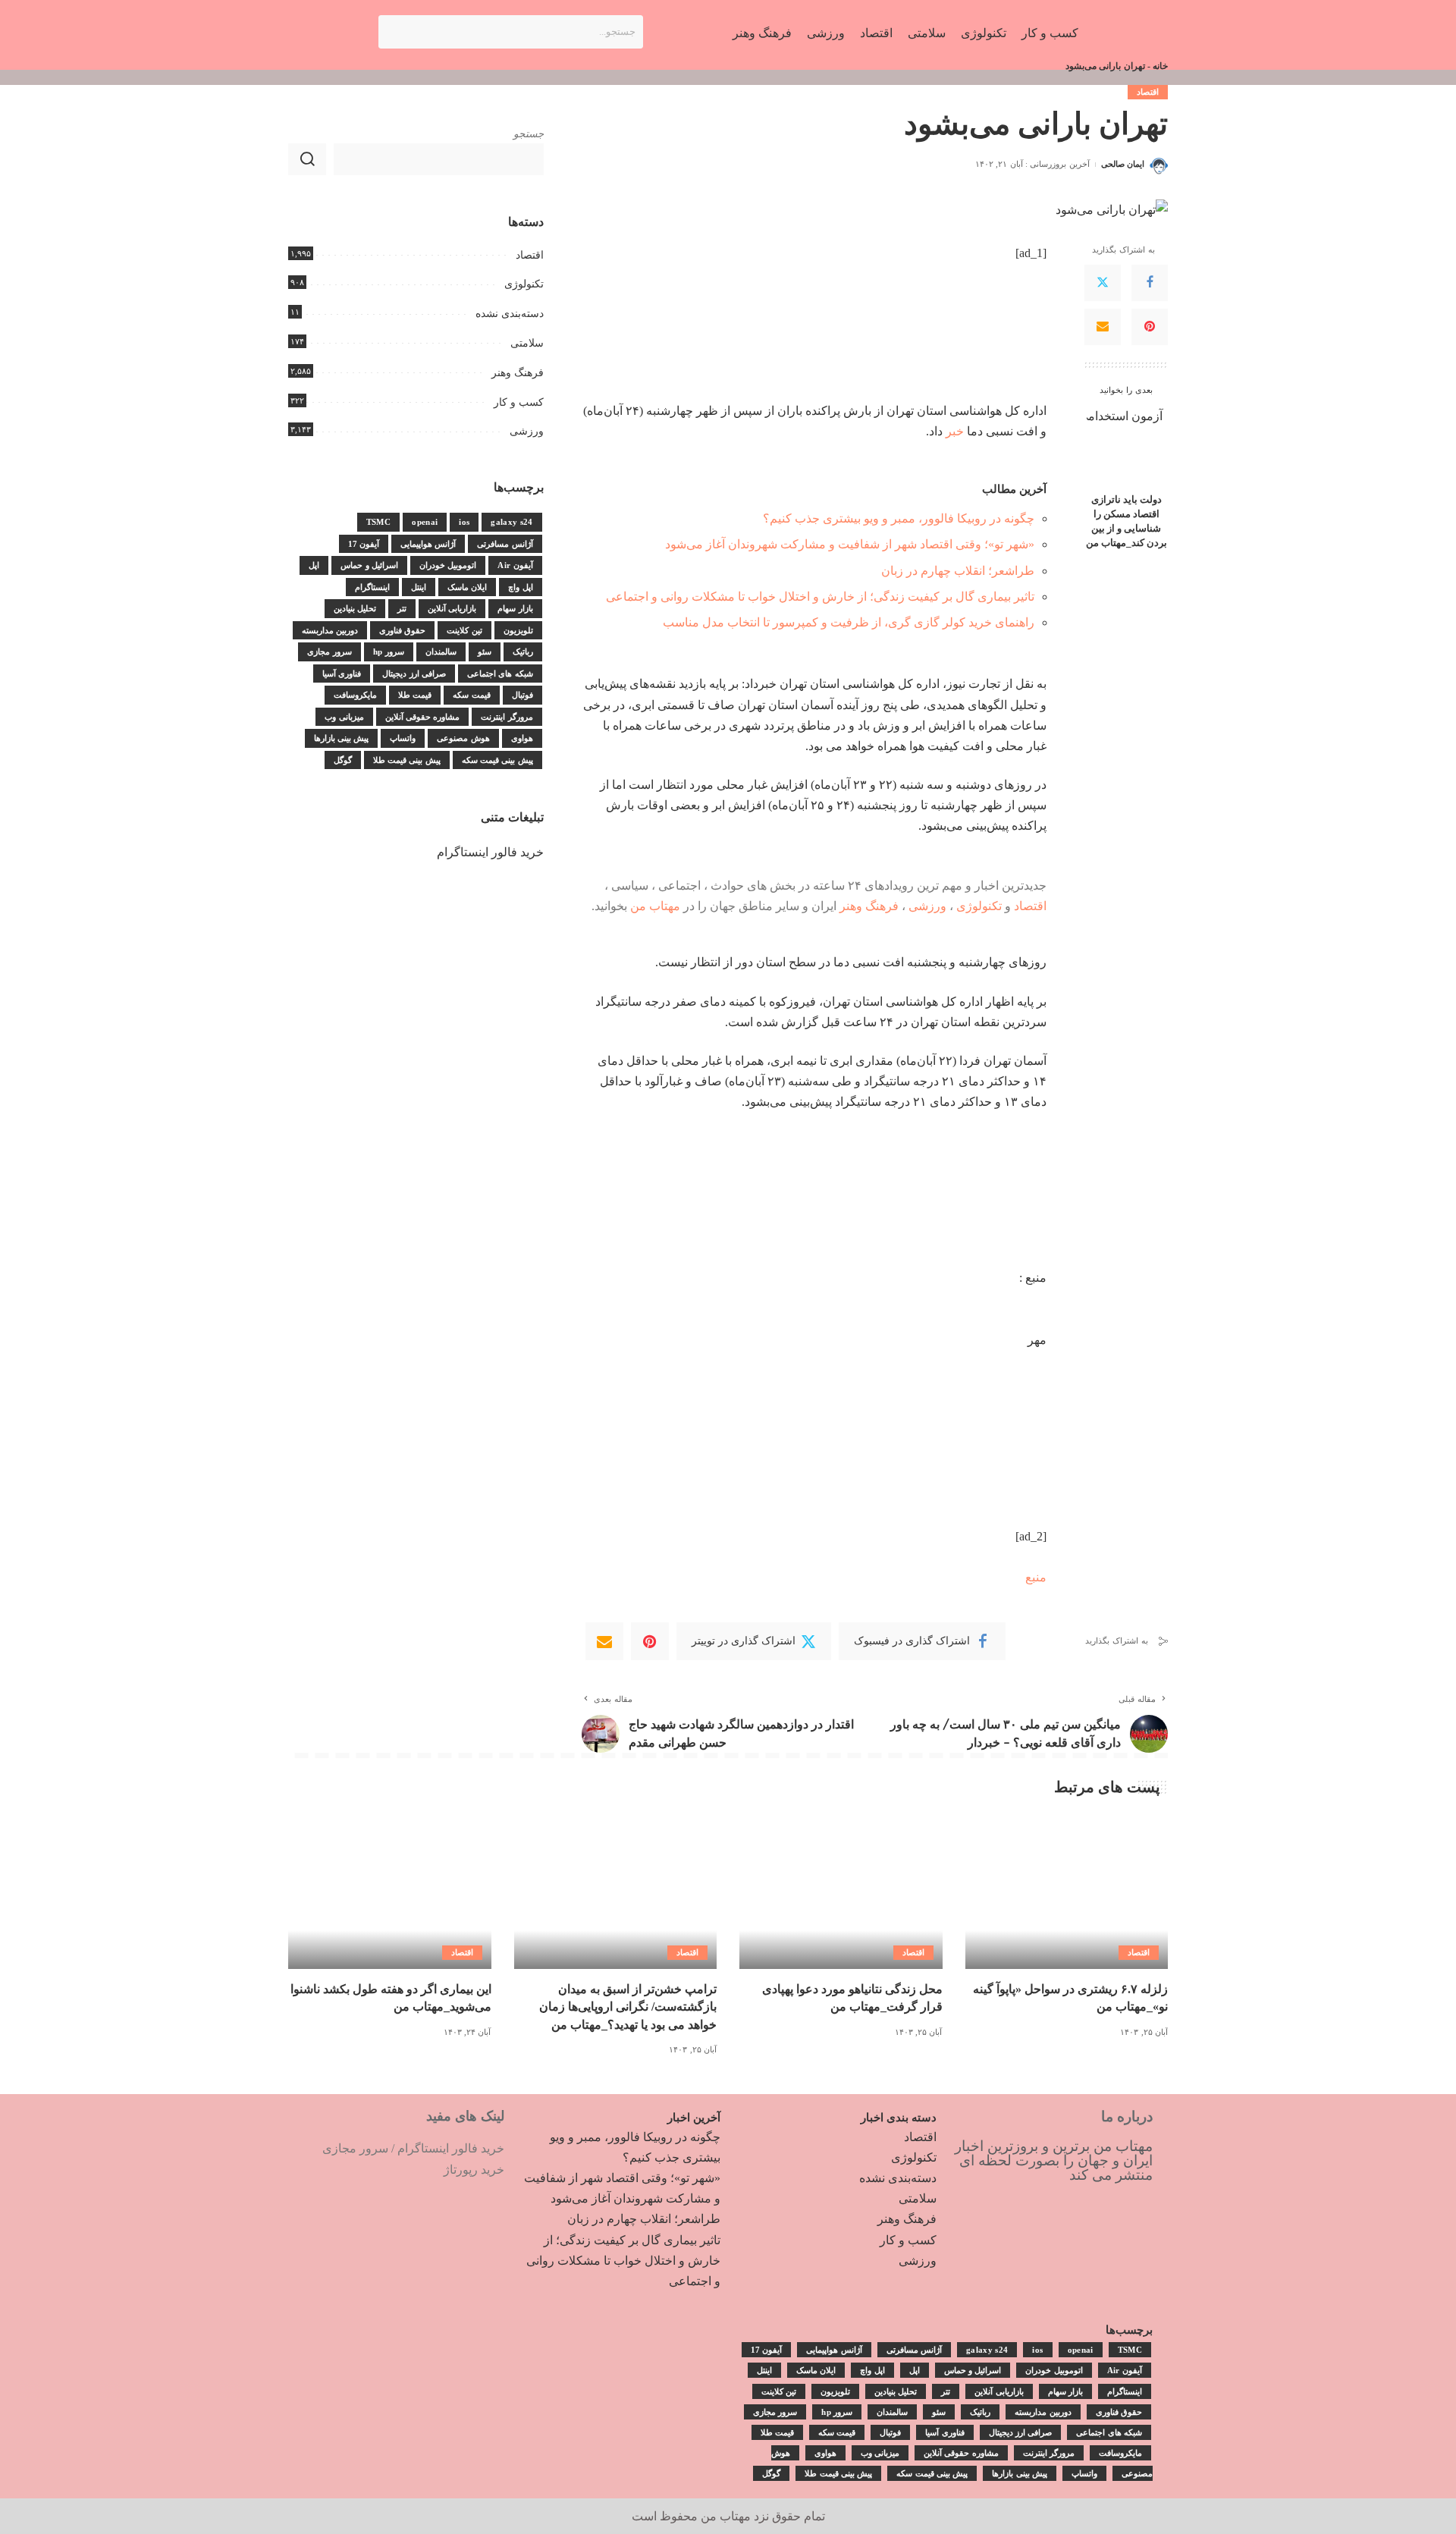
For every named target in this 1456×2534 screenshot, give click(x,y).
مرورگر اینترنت (507, 717)
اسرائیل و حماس (369, 565)
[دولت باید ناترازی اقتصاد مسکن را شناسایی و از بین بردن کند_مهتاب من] (1127, 446)
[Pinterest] (1150, 327)
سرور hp (389, 652)
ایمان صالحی (1123, 164)
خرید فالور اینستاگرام (490, 852)
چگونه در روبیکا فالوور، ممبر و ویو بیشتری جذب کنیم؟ (899, 518)
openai (425, 522)
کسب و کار (519, 402)
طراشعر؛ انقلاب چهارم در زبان (958, 571)
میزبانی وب (344, 717)
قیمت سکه (471, 695)
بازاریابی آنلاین (452, 608)
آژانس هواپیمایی (428, 544)
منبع (1036, 1577)
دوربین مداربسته (330, 630)
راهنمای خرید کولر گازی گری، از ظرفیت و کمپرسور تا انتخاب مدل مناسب (849, 622)
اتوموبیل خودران (448, 565)
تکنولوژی (979, 906)
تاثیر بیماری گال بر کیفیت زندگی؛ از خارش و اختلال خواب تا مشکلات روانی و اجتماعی (820, 597)
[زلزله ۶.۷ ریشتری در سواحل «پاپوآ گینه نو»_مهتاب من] (1067, 1893)
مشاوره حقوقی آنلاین (423, 717)
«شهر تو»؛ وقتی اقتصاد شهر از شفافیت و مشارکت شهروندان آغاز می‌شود (850, 544)
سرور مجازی (329, 652)
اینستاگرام (372, 587)
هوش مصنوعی (463, 738)
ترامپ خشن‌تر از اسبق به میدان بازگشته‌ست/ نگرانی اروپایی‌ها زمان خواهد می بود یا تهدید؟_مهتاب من (628, 2006)
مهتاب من (655, 906)
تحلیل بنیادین (355, 608)
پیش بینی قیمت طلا (407, 760)
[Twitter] (1103, 283)
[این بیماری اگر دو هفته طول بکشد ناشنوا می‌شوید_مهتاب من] (390, 1893)
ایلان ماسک (467, 587)
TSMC (378, 522)
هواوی (522, 738)
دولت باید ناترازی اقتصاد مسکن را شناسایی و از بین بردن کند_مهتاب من (1127, 521)
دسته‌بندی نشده (510, 314)
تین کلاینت (464, 630)
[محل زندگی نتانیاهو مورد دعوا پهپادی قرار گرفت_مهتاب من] (841, 1893)
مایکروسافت (355, 695)
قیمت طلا (415, 695)
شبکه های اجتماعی (500, 674)
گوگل (343, 760)
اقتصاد (1148, 92)
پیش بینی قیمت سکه (497, 760)
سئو (485, 652)
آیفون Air (515, 565)
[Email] (1103, 327)
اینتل (419, 587)
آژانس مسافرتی (505, 544)
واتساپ (403, 738)
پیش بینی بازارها (342, 738)
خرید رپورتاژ (474, 2170)
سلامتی (527, 343)
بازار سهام (515, 608)
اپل (314, 565)
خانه (1160, 66)
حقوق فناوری (402, 630)
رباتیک (523, 652)
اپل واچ (520, 587)
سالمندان (441, 652)
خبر (955, 431)
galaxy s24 (511, 522)
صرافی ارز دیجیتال (414, 674)
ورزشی (927, 906)
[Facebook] (1150, 283)
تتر (402, 608)
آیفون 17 (364, 544)
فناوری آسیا (342, 674)
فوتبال (522, 695)
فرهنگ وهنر (869, 906)
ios (464, 522)
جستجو (529, 134)
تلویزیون (518, 630)
